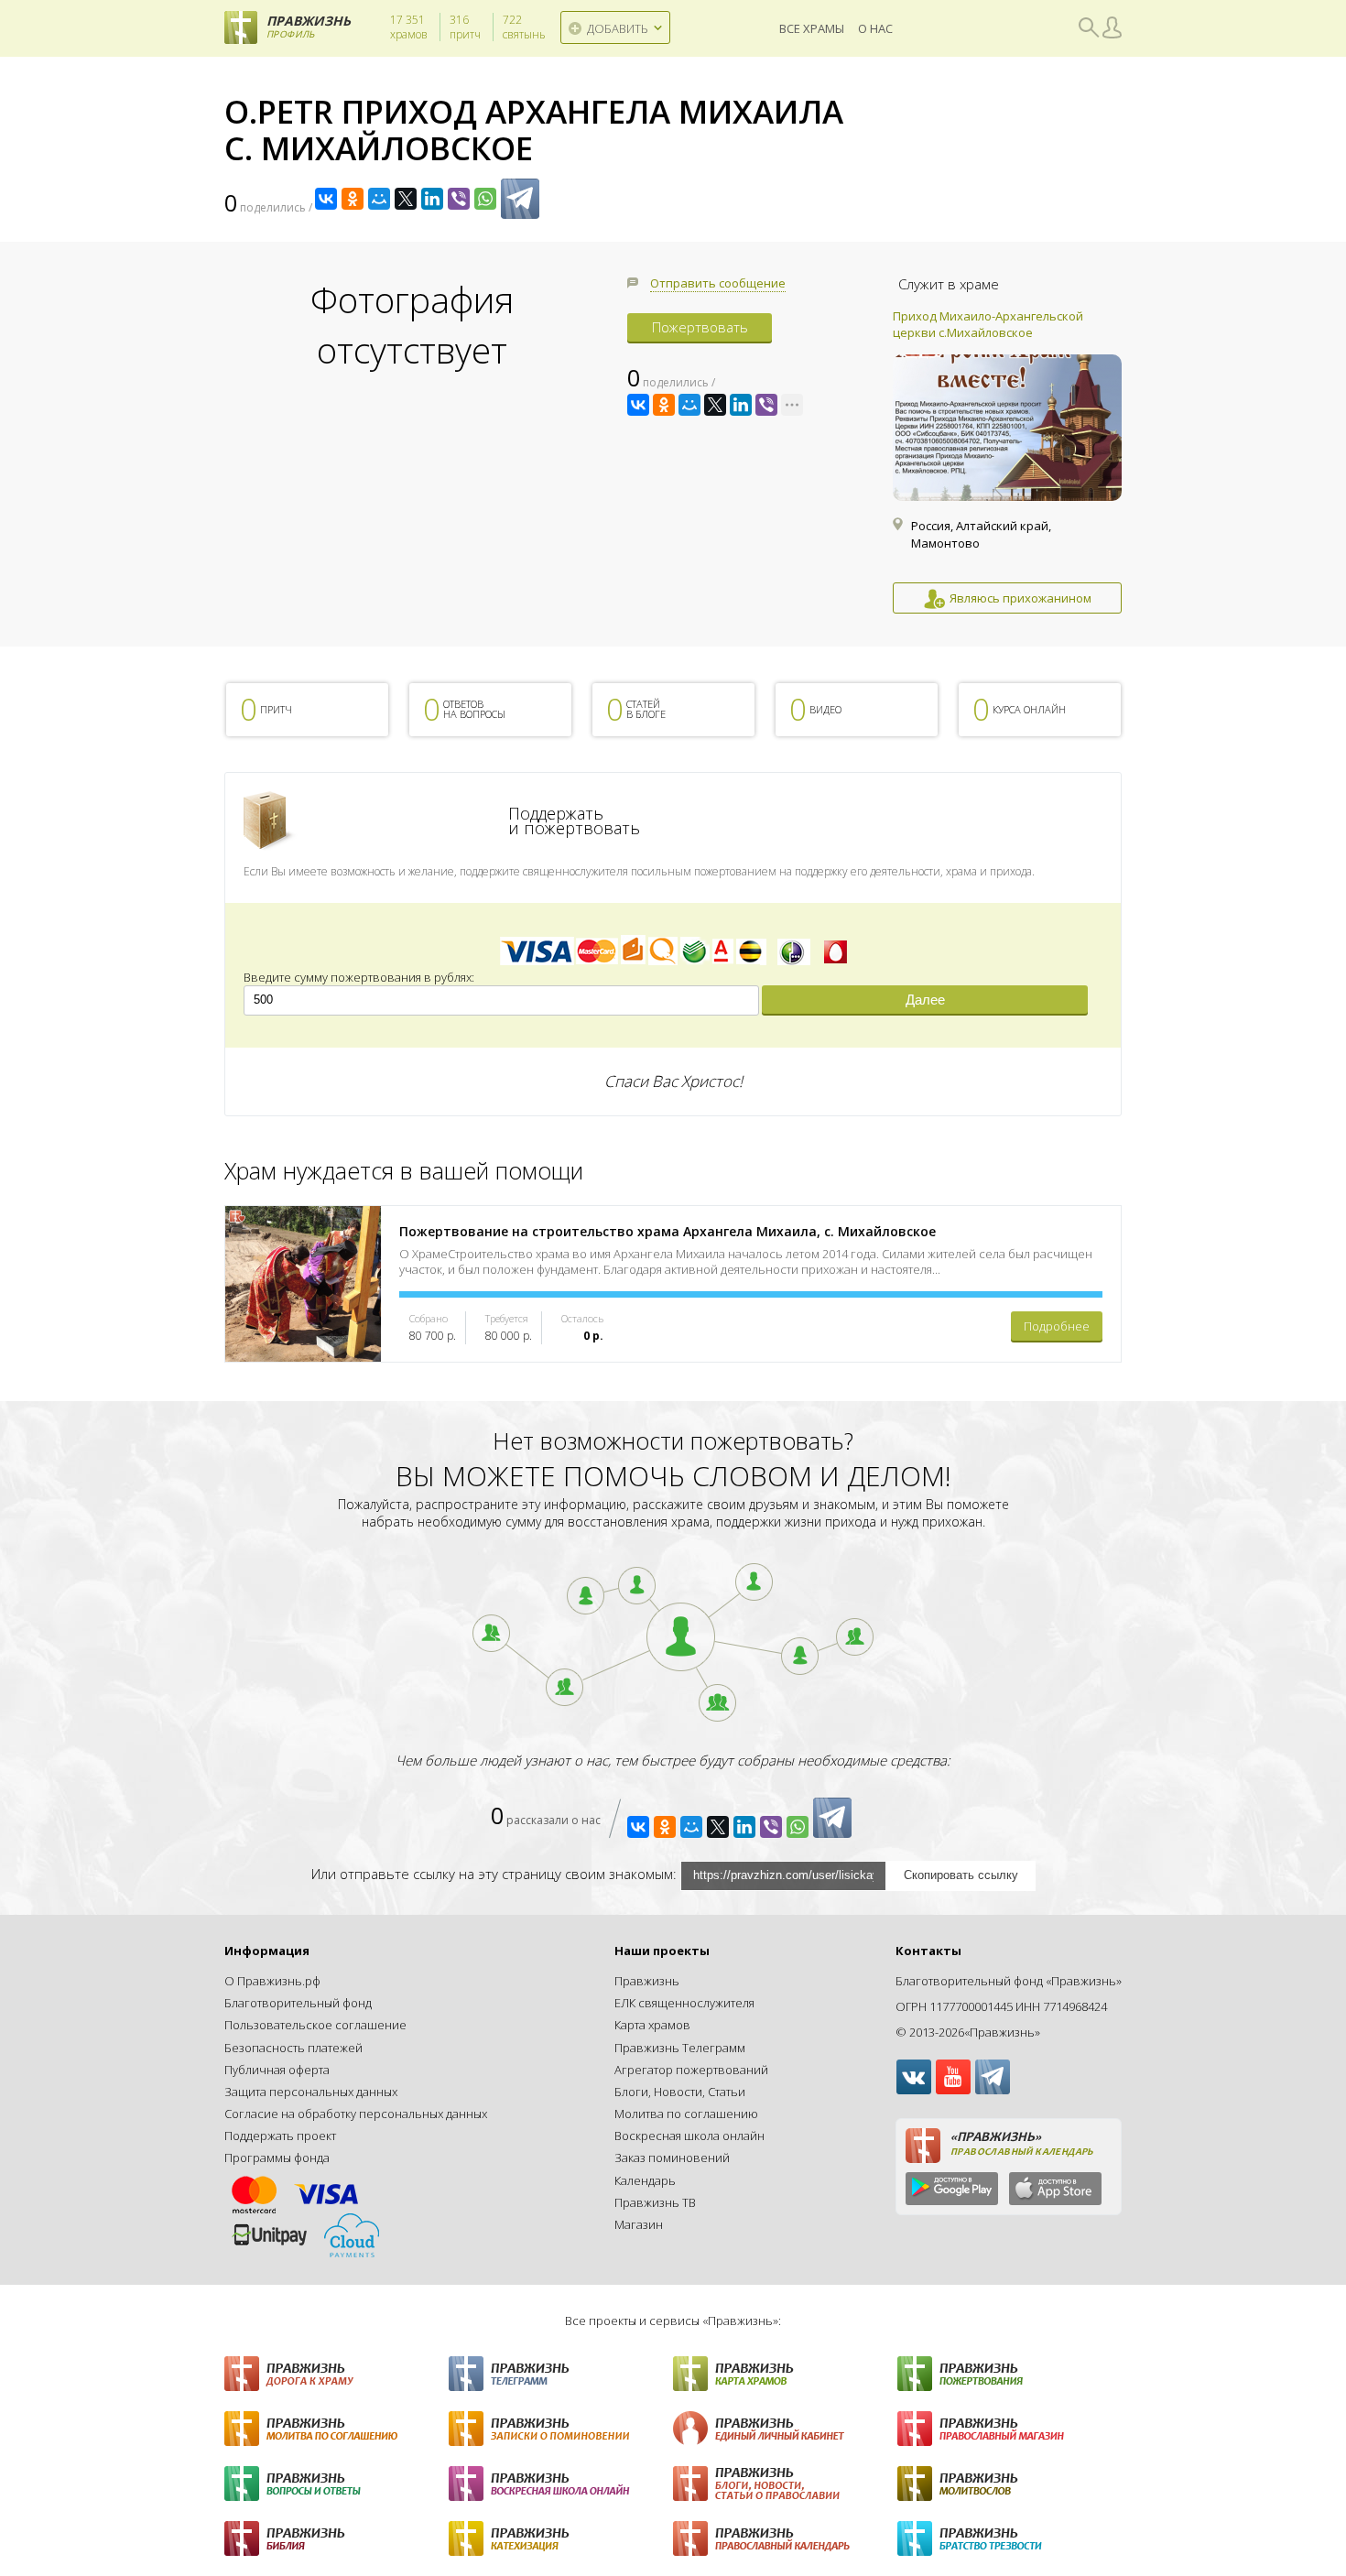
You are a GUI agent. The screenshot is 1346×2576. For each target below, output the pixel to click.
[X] (406, 199)
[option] (1007, 461)
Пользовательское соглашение (315, 2025)
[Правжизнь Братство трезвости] (1009, 2538)
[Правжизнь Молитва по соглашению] (336, 2429)
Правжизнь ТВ (655, 2202)
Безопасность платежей (293, 2048)
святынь (524, 27)
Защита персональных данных (311, 2092)
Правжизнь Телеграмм (680, 2048)
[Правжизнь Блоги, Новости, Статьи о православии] (785, 2484)
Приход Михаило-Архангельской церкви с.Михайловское (988, 324)
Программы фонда (277, 2158)
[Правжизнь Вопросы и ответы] (336, 2484)
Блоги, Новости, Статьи (680, 2092)
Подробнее (1057, 1326)
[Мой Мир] (379, 199)
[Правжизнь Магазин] (1009, 2429)
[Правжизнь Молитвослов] (1009, 2484)
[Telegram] (520, 199)
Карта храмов (652, 2025)
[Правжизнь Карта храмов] (785, 2374)
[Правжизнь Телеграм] (561, 2374)
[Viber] (459, 199)
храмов (409, 27)
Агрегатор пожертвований (691, 2070)
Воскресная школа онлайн (689, 2136)
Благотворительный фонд (298, 2003)
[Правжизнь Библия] (336, 2538)
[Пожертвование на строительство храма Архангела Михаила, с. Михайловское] (303, 1284)
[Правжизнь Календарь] (785, 2538)
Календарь (645, 2180)
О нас (875, 27)
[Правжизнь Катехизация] (561, 2538)
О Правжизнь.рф (272, 1981)
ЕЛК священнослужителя (684, 2003)
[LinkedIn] (432, 199)
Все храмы (812, 27)
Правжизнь (647, 1981)
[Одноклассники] (353, 199)
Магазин (639, 2224)
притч (465, 27)
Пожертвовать (700, 327)
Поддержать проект (280, 2136)
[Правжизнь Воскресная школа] (561, 2484)
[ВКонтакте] (326, 199)
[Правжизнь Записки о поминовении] (561, 2429)
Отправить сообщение (718, 283)
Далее (925, 1000)
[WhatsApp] (485, 199)
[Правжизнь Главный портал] (336, 2374)
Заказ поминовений (672, 2158)
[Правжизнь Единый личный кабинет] (785, 2429)
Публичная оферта (277, 2070)
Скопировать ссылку (961, 1875)
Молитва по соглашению (686, 2114)
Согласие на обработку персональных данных (356, 2114)
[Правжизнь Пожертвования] (1009, 2374)
